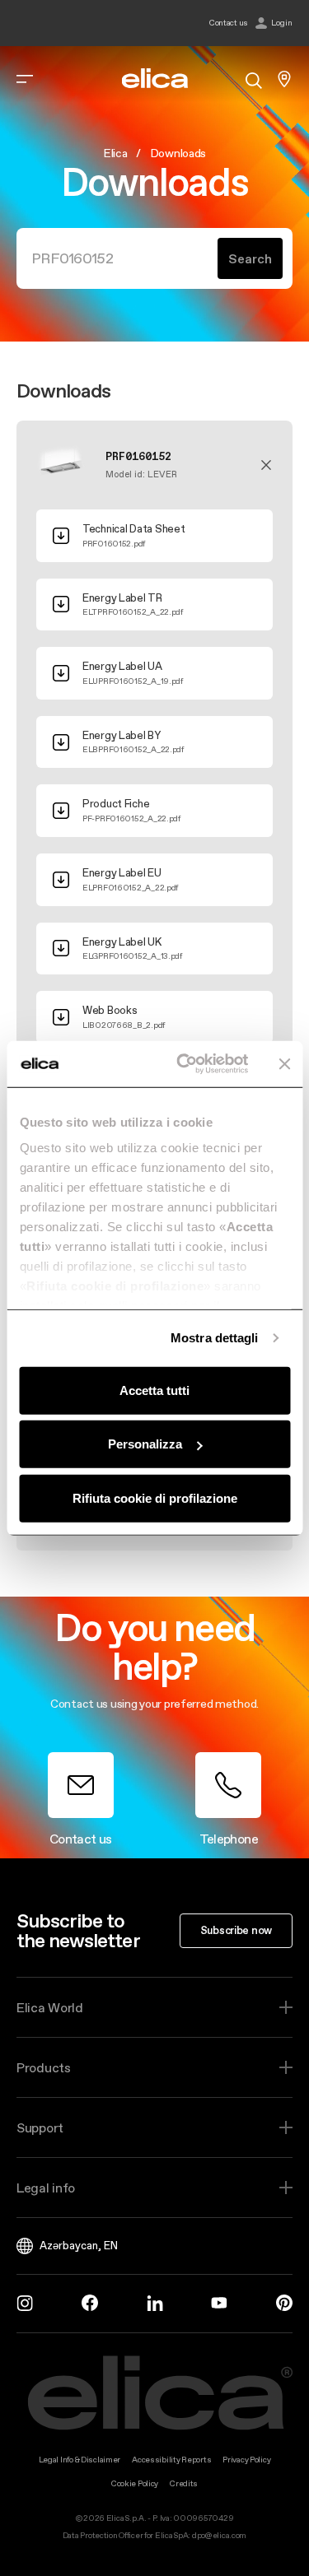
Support (40, 2127)
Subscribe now (236, 1930)
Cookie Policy (135, 2483)
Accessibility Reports (171, 2460)
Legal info (46, 2188)
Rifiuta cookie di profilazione (155, 1497)
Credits (184, 2483)
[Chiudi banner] (284, 1064)
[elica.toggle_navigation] (25, 79)
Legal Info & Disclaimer (80, 2460)
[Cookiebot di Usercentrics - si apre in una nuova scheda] (184, 1064)
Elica (115, 153)
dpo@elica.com (219, 2535)
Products (44, 2067)
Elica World (50, 2007)
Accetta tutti (154, 1390)
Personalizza (145, 1444)
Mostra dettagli (215, 1338)
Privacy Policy (246, 2460)
